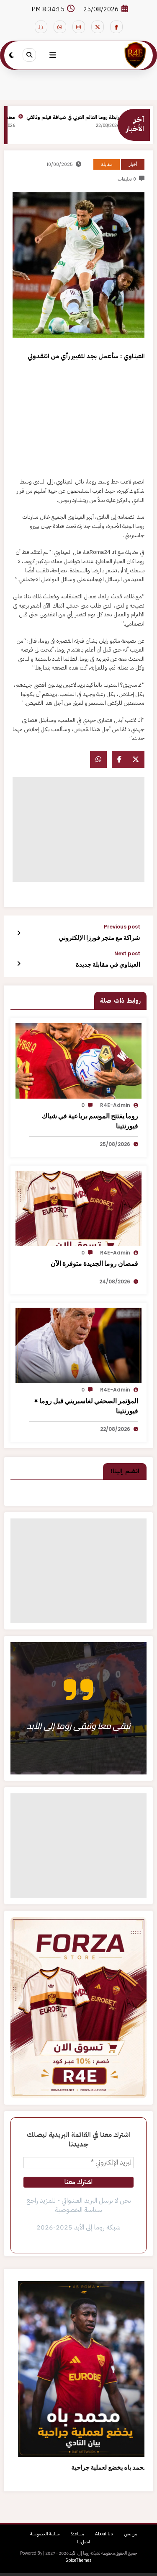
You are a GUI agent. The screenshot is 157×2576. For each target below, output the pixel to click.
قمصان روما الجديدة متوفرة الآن (94, 1263)
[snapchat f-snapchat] (41, 27)
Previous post (122, 927)
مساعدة (77, 2534)
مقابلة (107, 164)
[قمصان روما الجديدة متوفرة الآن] (78, 1208)
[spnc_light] (12, 55)
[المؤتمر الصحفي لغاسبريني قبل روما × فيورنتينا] (78, 1345)
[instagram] (79, 27)
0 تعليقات (127, 179)
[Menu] (53, 55)
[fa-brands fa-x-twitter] (98, 27)
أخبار (133, 164)
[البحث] (29, 55)
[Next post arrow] (19, 964)
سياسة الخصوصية (45, 2534)
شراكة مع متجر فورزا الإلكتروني (99, 938)
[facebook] (119, 759)
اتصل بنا (84, 2542)
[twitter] (136, 759)
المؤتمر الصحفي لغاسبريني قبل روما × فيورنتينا (86, 1406)
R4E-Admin (115, 1105)
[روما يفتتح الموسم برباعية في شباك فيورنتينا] (78, 1060)
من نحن (131, 2534)
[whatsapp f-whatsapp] (60, 27)
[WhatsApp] (98, 759)
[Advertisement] (78, 421)
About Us (104, 2534)
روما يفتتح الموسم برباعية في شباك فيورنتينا (90, 1121)
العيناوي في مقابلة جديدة (108, 964)
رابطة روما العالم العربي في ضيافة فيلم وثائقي (85, 117)
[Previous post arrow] (19, 933)
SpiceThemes (78, 2560)
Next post (127, 954)
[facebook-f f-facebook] (116, 27)
